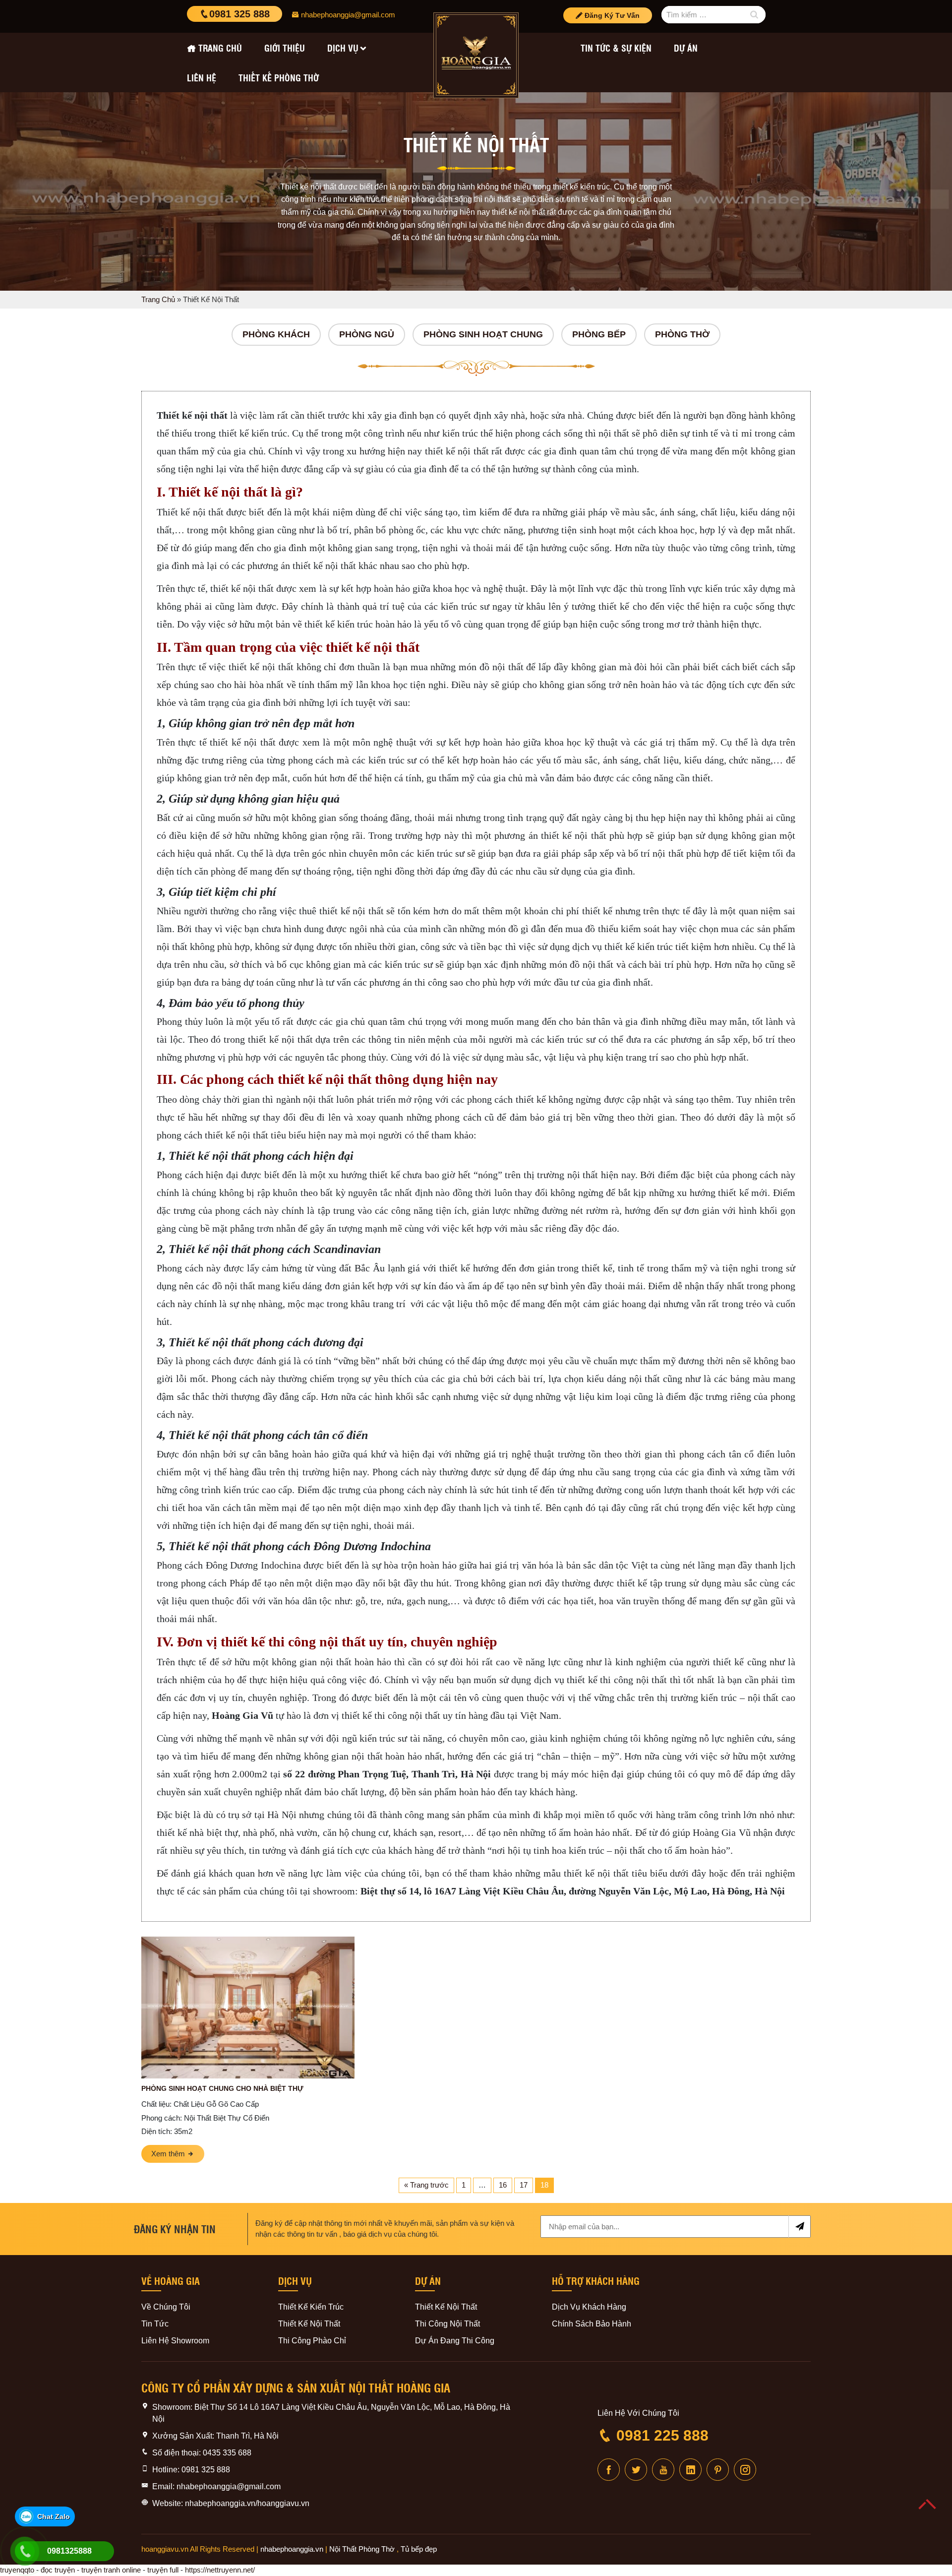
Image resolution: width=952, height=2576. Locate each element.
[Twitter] (636, 2470)
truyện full (163, 2570)
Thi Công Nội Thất (447, 2324)
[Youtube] (663, 2470)
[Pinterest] (718, 2470)
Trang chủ (220, 48)
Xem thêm (169, 2154)
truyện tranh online (111, 2570)
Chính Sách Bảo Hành (592, 2324)
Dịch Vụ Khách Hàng (589, 2307)
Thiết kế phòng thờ (279, 77)
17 (524, 2185)
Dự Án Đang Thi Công (455, 2341)
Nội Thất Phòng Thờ (362, 2549)
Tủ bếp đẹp (419, 2549)
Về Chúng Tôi (166, 2307)
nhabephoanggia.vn (292, 2549)
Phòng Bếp (599, 334)
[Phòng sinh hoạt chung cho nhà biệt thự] (248, 2008)
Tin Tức (155, 2324)
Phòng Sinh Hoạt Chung (483, 334)
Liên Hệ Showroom (175, 2341)
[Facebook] (609, 2470)
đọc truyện (58, 2570)
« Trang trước (426, 2185)
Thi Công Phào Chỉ (312, 2341)
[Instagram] (745, 2470)
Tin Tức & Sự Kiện (616, 48)
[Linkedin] (690, 2470)
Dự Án (686, 48)
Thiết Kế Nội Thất (309, 2324)
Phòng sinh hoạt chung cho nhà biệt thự (222, 2088)
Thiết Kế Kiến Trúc (311, 2307)
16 (503, 2185)
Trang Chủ (158, 299)
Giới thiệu (285, 48)
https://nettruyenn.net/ (220, 2570)
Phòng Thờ (682, 334)
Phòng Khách (276, 334)
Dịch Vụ (343, 48)
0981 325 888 (239, 14)
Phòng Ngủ (367, 334)
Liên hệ (202, 77)
